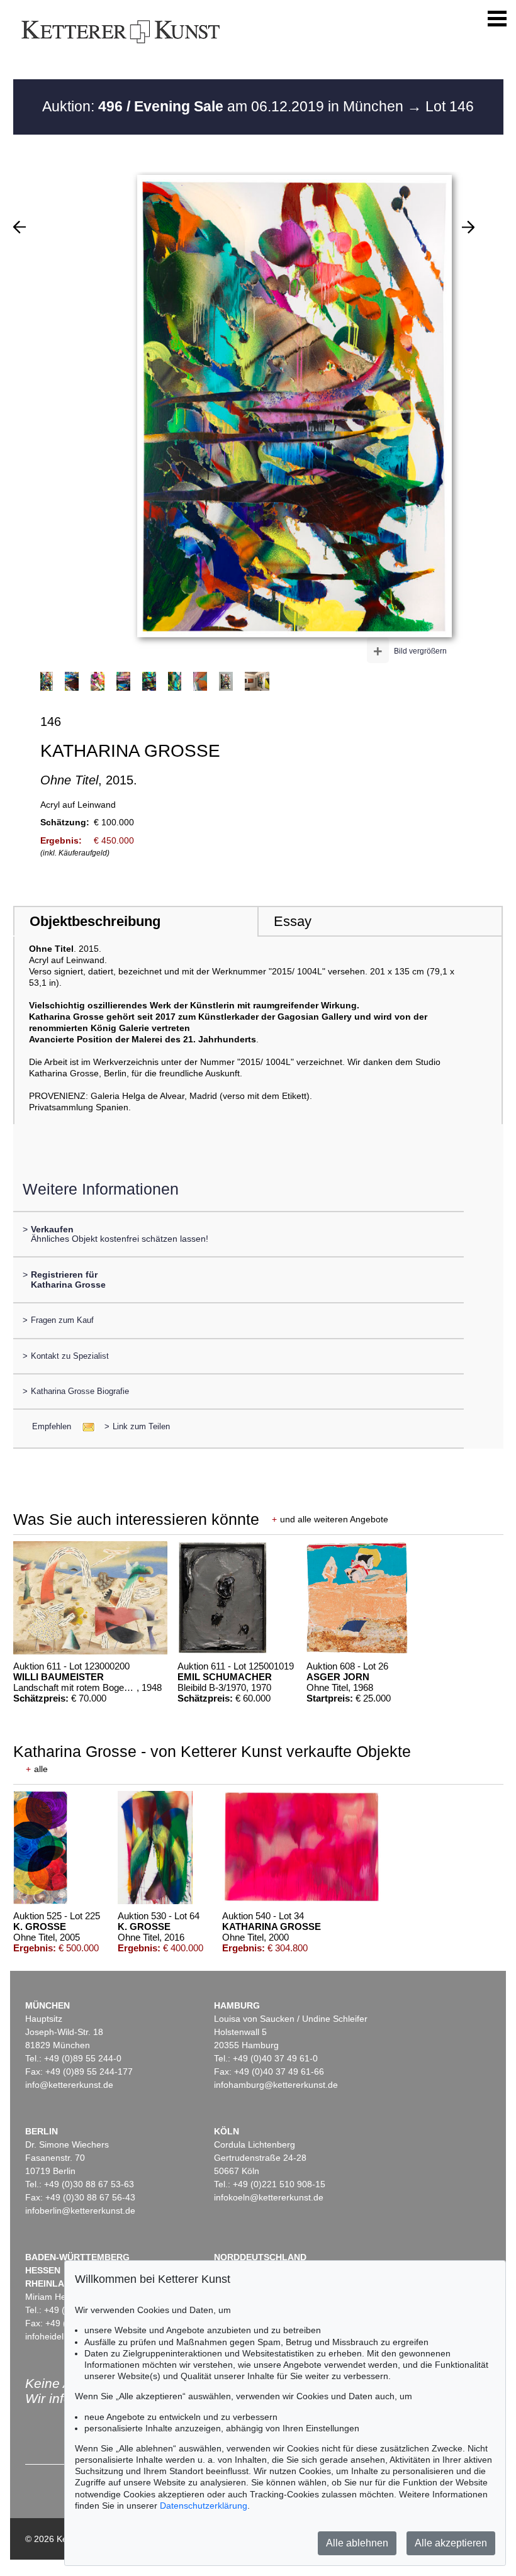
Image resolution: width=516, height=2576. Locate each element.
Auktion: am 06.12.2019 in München (225, 106)
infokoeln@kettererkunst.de (269, 2197)
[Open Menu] (497, 19)
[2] (468, 227)
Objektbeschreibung (95, 921)
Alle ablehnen (357, 2543)
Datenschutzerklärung (204, 2506)
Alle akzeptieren (451, 2543)
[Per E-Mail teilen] (85, 1426)
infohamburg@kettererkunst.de (276, 2085)
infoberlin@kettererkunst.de (80, 2211)
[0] (20, 227)
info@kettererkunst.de (69, 2085)
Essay (293, 921)
